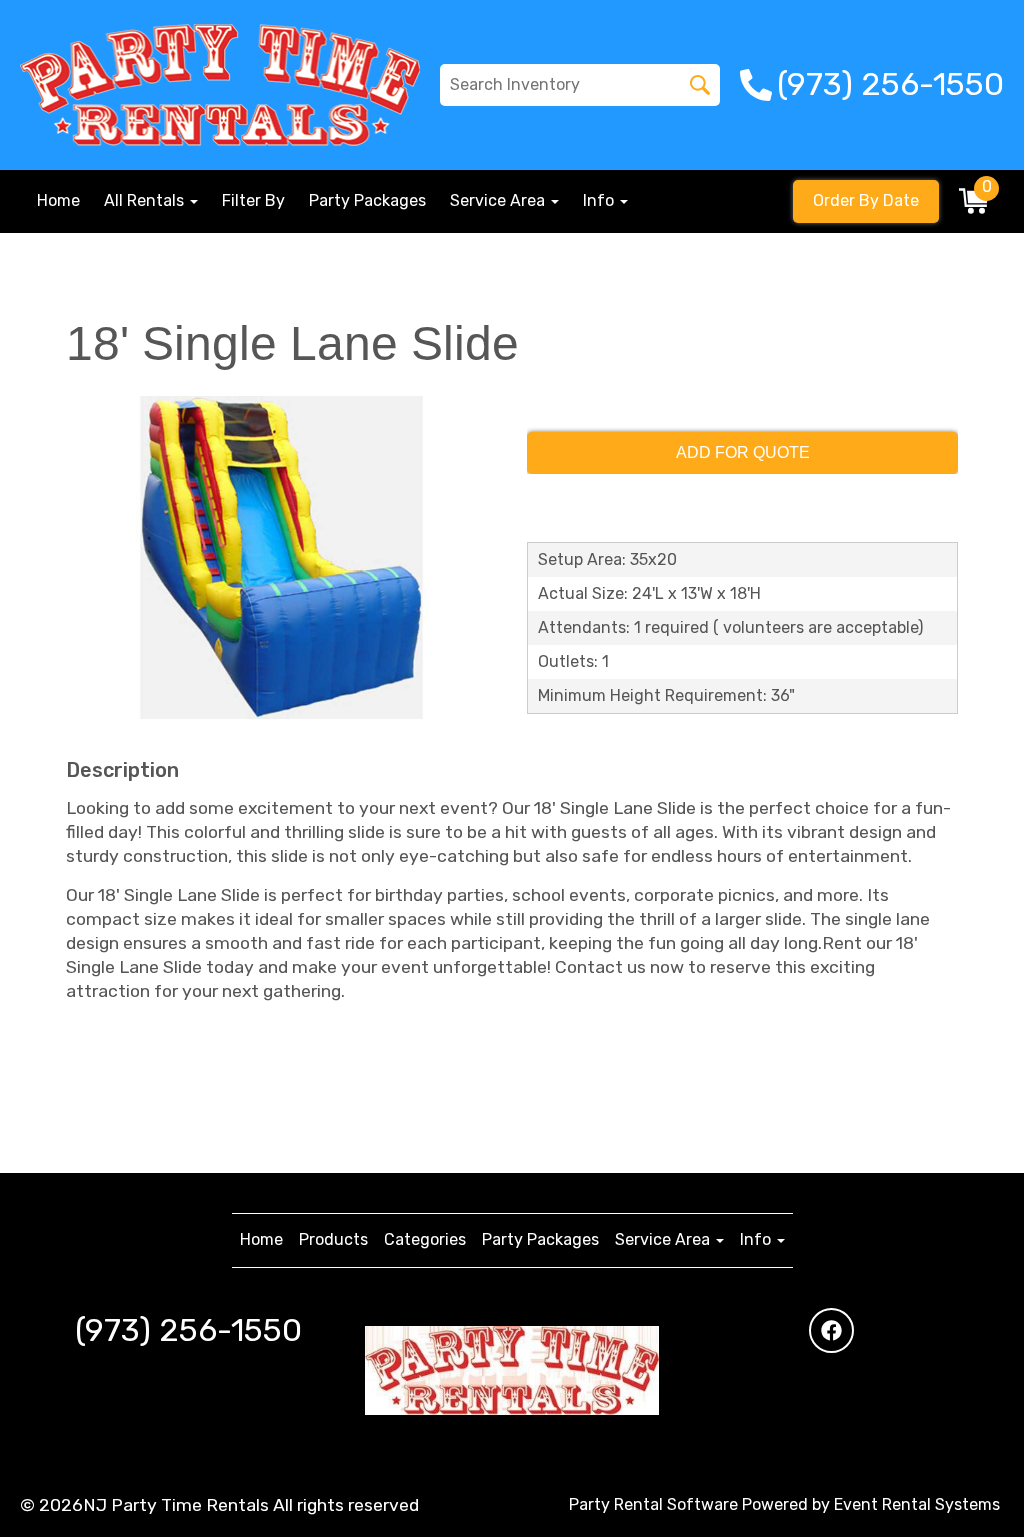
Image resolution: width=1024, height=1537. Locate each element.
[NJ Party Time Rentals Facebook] (831, 1330)
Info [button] (600, 200)
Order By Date (866, 200)
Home (58, 200)
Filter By (253, 200)
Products (333, 1239)
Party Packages (367, 200)
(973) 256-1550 (188, 1330)
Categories (425, 1239)
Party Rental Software (653, 1504)
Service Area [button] (499, 200)
